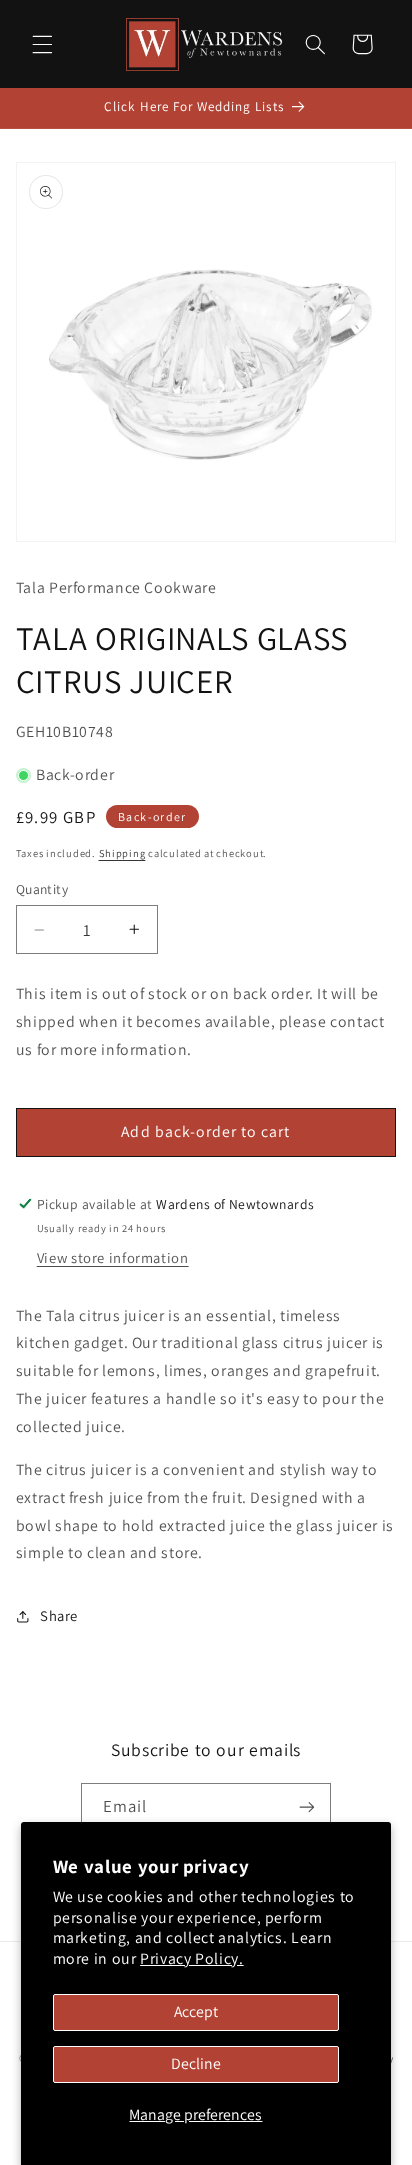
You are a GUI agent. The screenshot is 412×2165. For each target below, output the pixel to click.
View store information (113, 1257)
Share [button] (59, 1615)
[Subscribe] (307, 1807)
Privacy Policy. (191, 1958)
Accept (196, 2011)
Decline (196, 2063)
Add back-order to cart (205, 1131)
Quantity (42, 889)
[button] (42, 44)
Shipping (122, 853)
